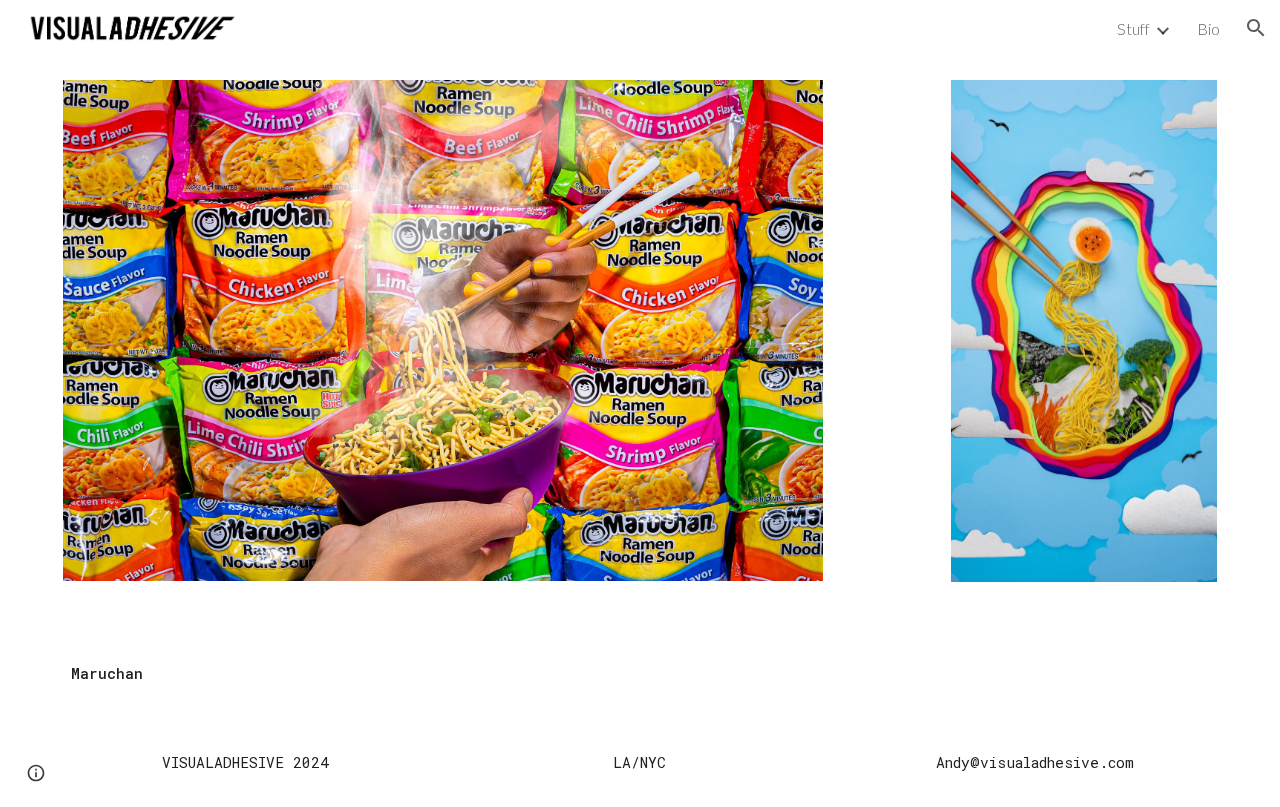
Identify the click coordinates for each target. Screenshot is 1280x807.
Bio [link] (1208, 28)
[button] (1256, 28)
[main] (640, 674)
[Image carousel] (443, 343)
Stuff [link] (1133, 28)
